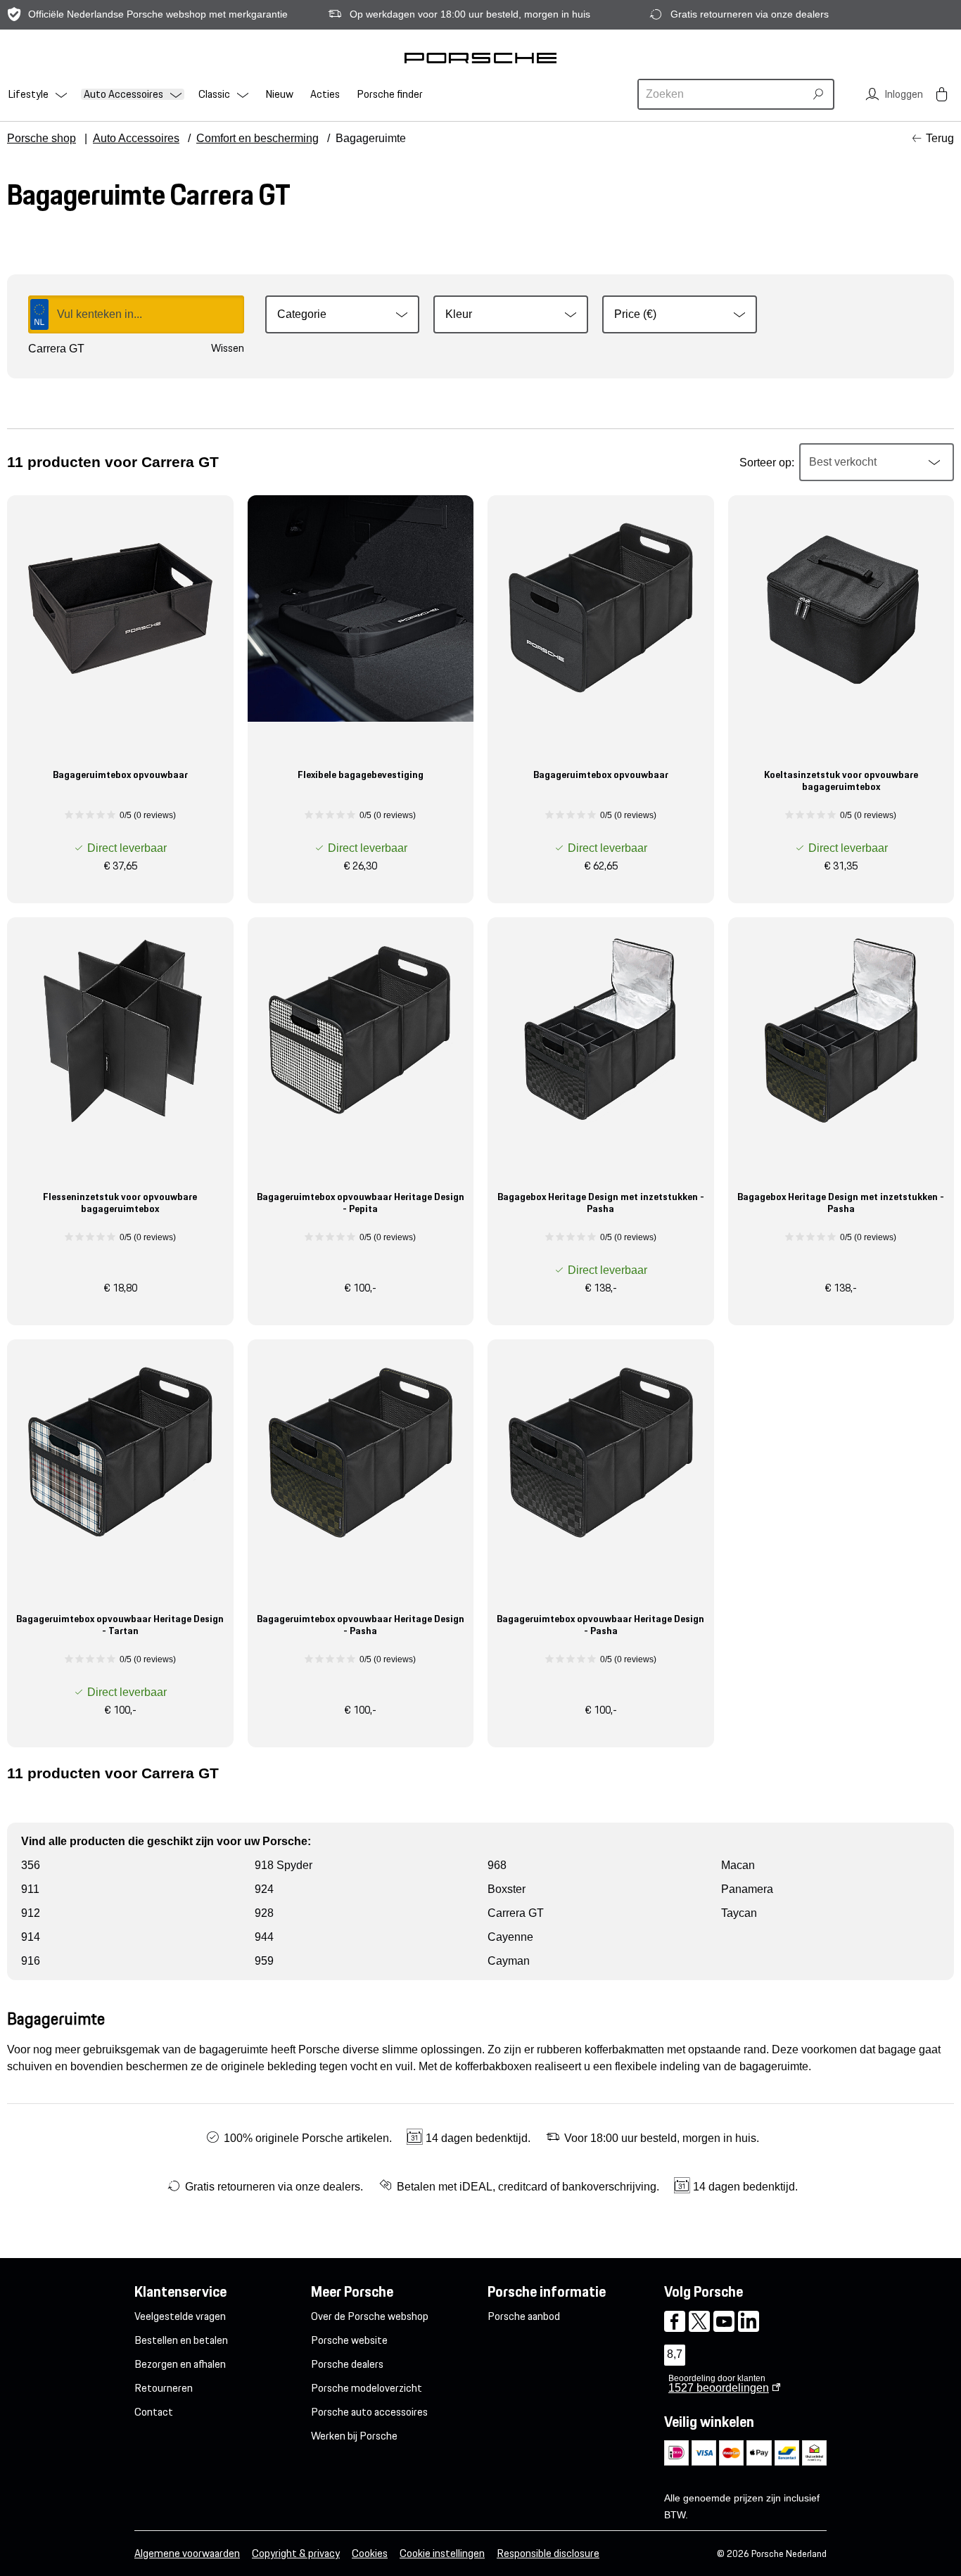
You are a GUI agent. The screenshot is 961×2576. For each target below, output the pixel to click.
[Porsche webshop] (480, 58)
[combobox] (723, 94)
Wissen (228, 348)
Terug (940, 138)
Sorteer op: (767, 463)
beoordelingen (719, 2388)
